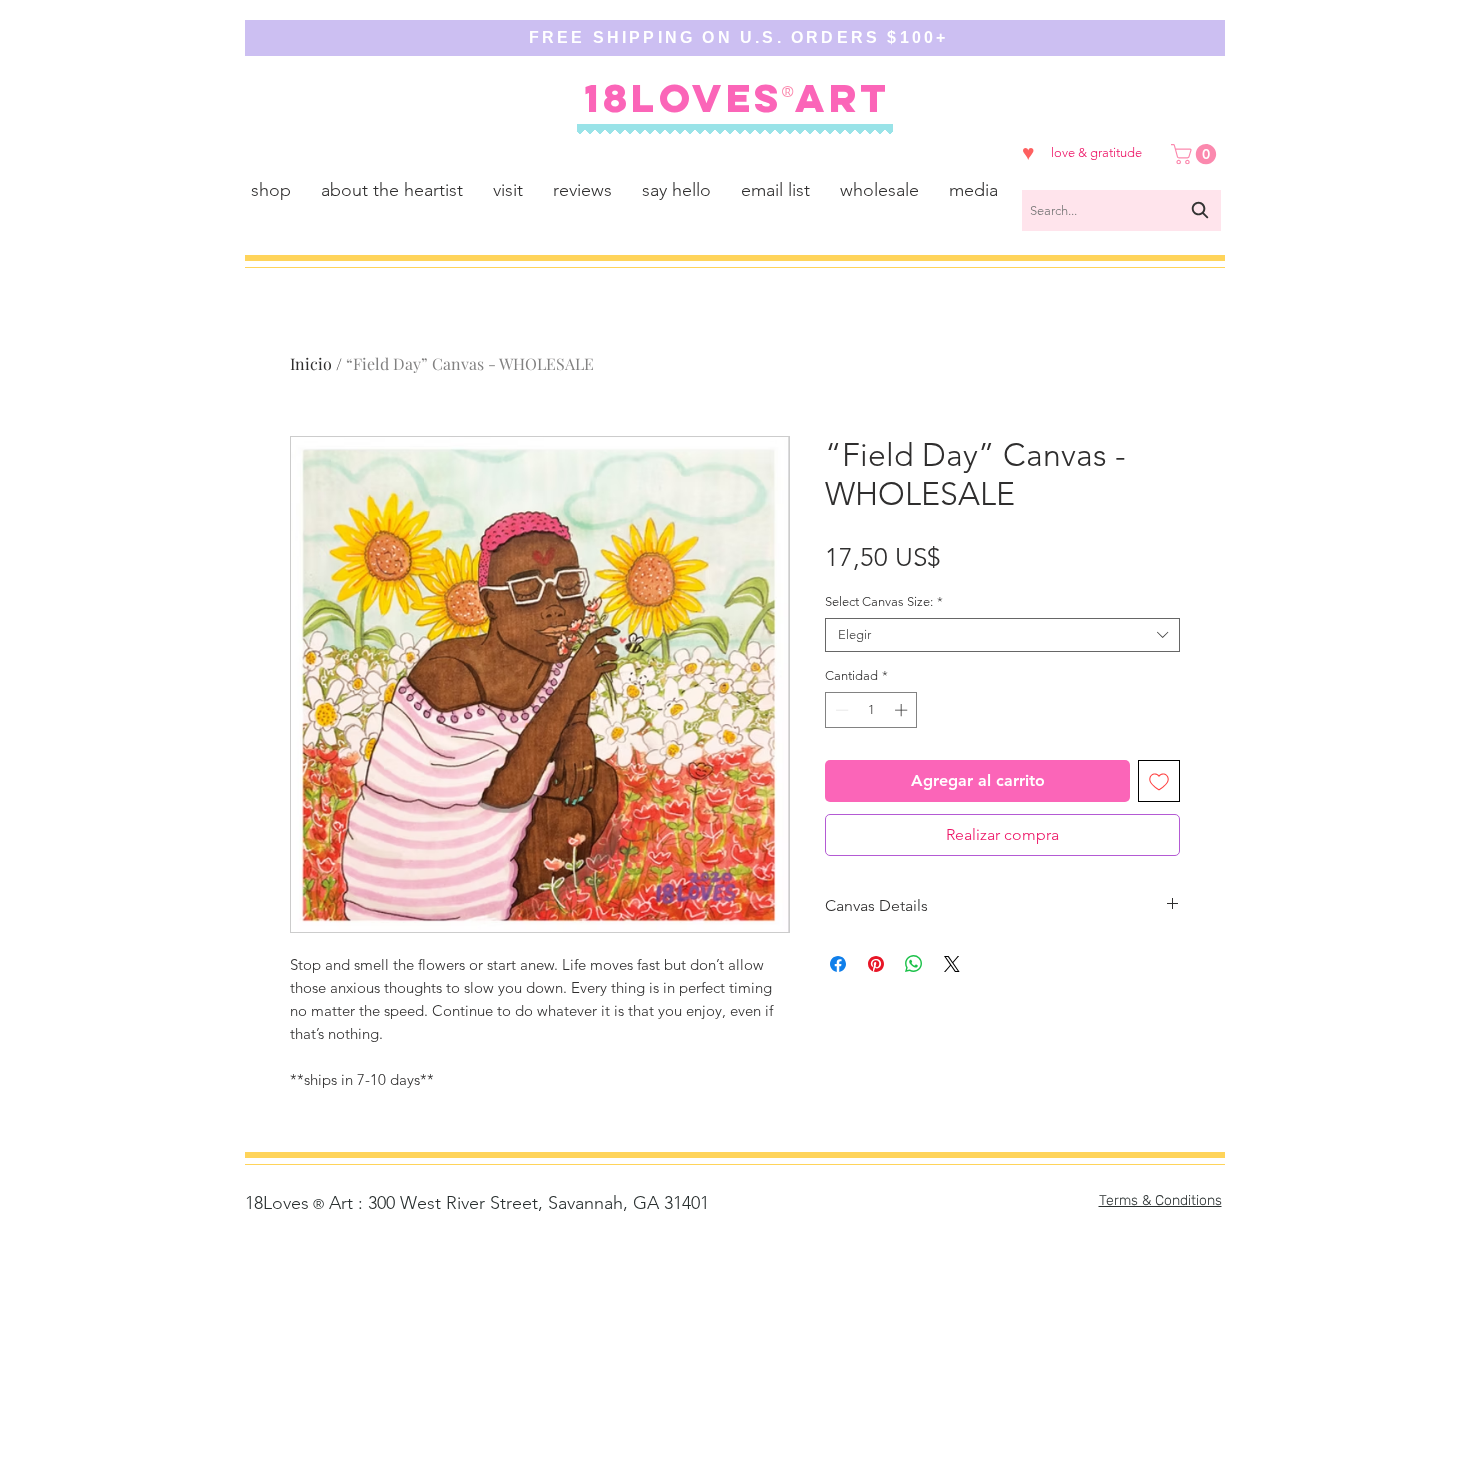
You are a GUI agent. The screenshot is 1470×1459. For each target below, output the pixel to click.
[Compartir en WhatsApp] (914, 964)
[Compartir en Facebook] (838, 964)
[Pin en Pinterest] (876, 964)
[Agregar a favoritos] (1159, 781)
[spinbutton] (871, 710)
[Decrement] (840, 710)
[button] (1196, 154)
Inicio (311, 363)
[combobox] (1121, 210)
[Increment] (903, 710)
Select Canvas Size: (884, 601)
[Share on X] (952, 964)
